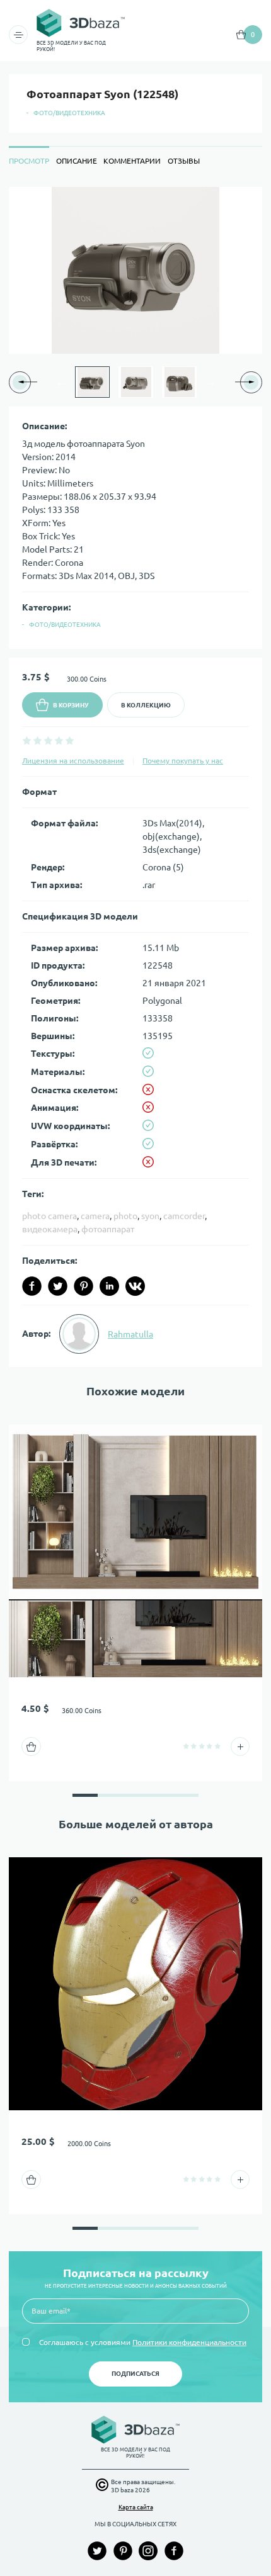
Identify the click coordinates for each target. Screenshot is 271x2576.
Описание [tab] (77, 161)
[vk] (135, 1286)
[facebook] (32, 1286)
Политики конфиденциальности (189, 2342)
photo (125, 1216)
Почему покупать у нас (183, 761)
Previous (61, 382)
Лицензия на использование (73, 761)
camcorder (184, 1216)
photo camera (49, 1216)
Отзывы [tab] (184, 161)
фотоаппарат (108, 1229)
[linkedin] (109, 1286)
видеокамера (50, 1229)
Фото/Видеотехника (69, 113)
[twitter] (58, 1286)
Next (210, 382)
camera (95, 1216)
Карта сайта (136, 2507)
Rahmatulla (130, 1334)
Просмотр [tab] (29, 161)
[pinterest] (84, 1286)
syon (150, 1216)
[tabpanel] (135, 777)
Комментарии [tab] (132, 161)
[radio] (27, 740)
